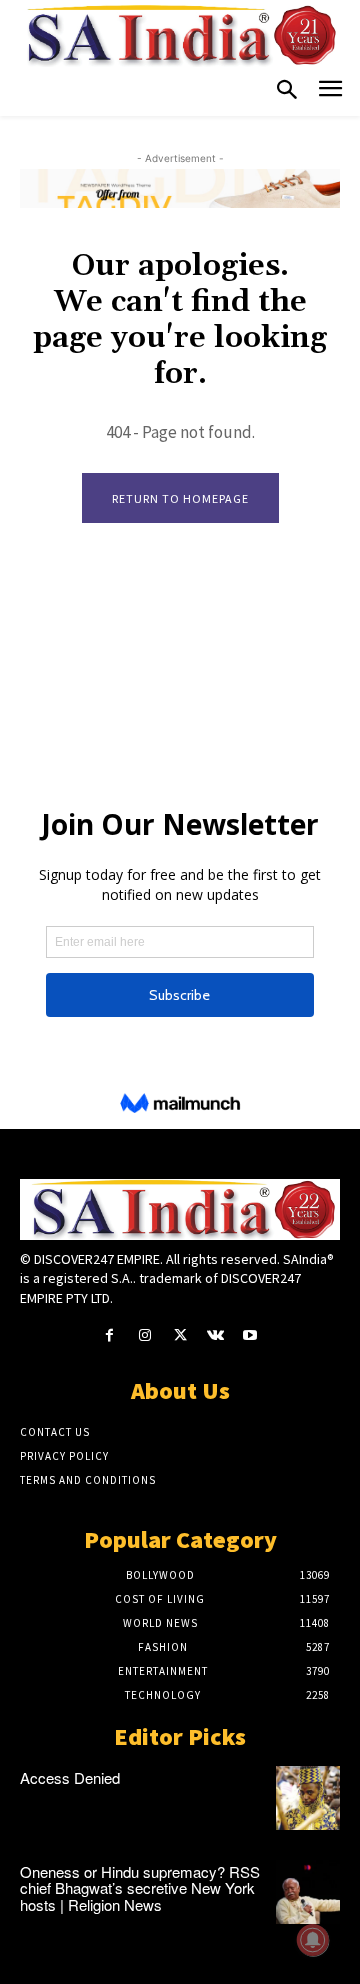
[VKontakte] (215, 1335)
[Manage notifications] (313, 1940)
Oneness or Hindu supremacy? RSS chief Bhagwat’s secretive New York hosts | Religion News (140, 1888)
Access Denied (70, 1777)
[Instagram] (144, 1335)
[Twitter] (179, 1335)
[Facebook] (109, 1335)
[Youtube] (250, 1335)
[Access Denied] (308, 1798)
